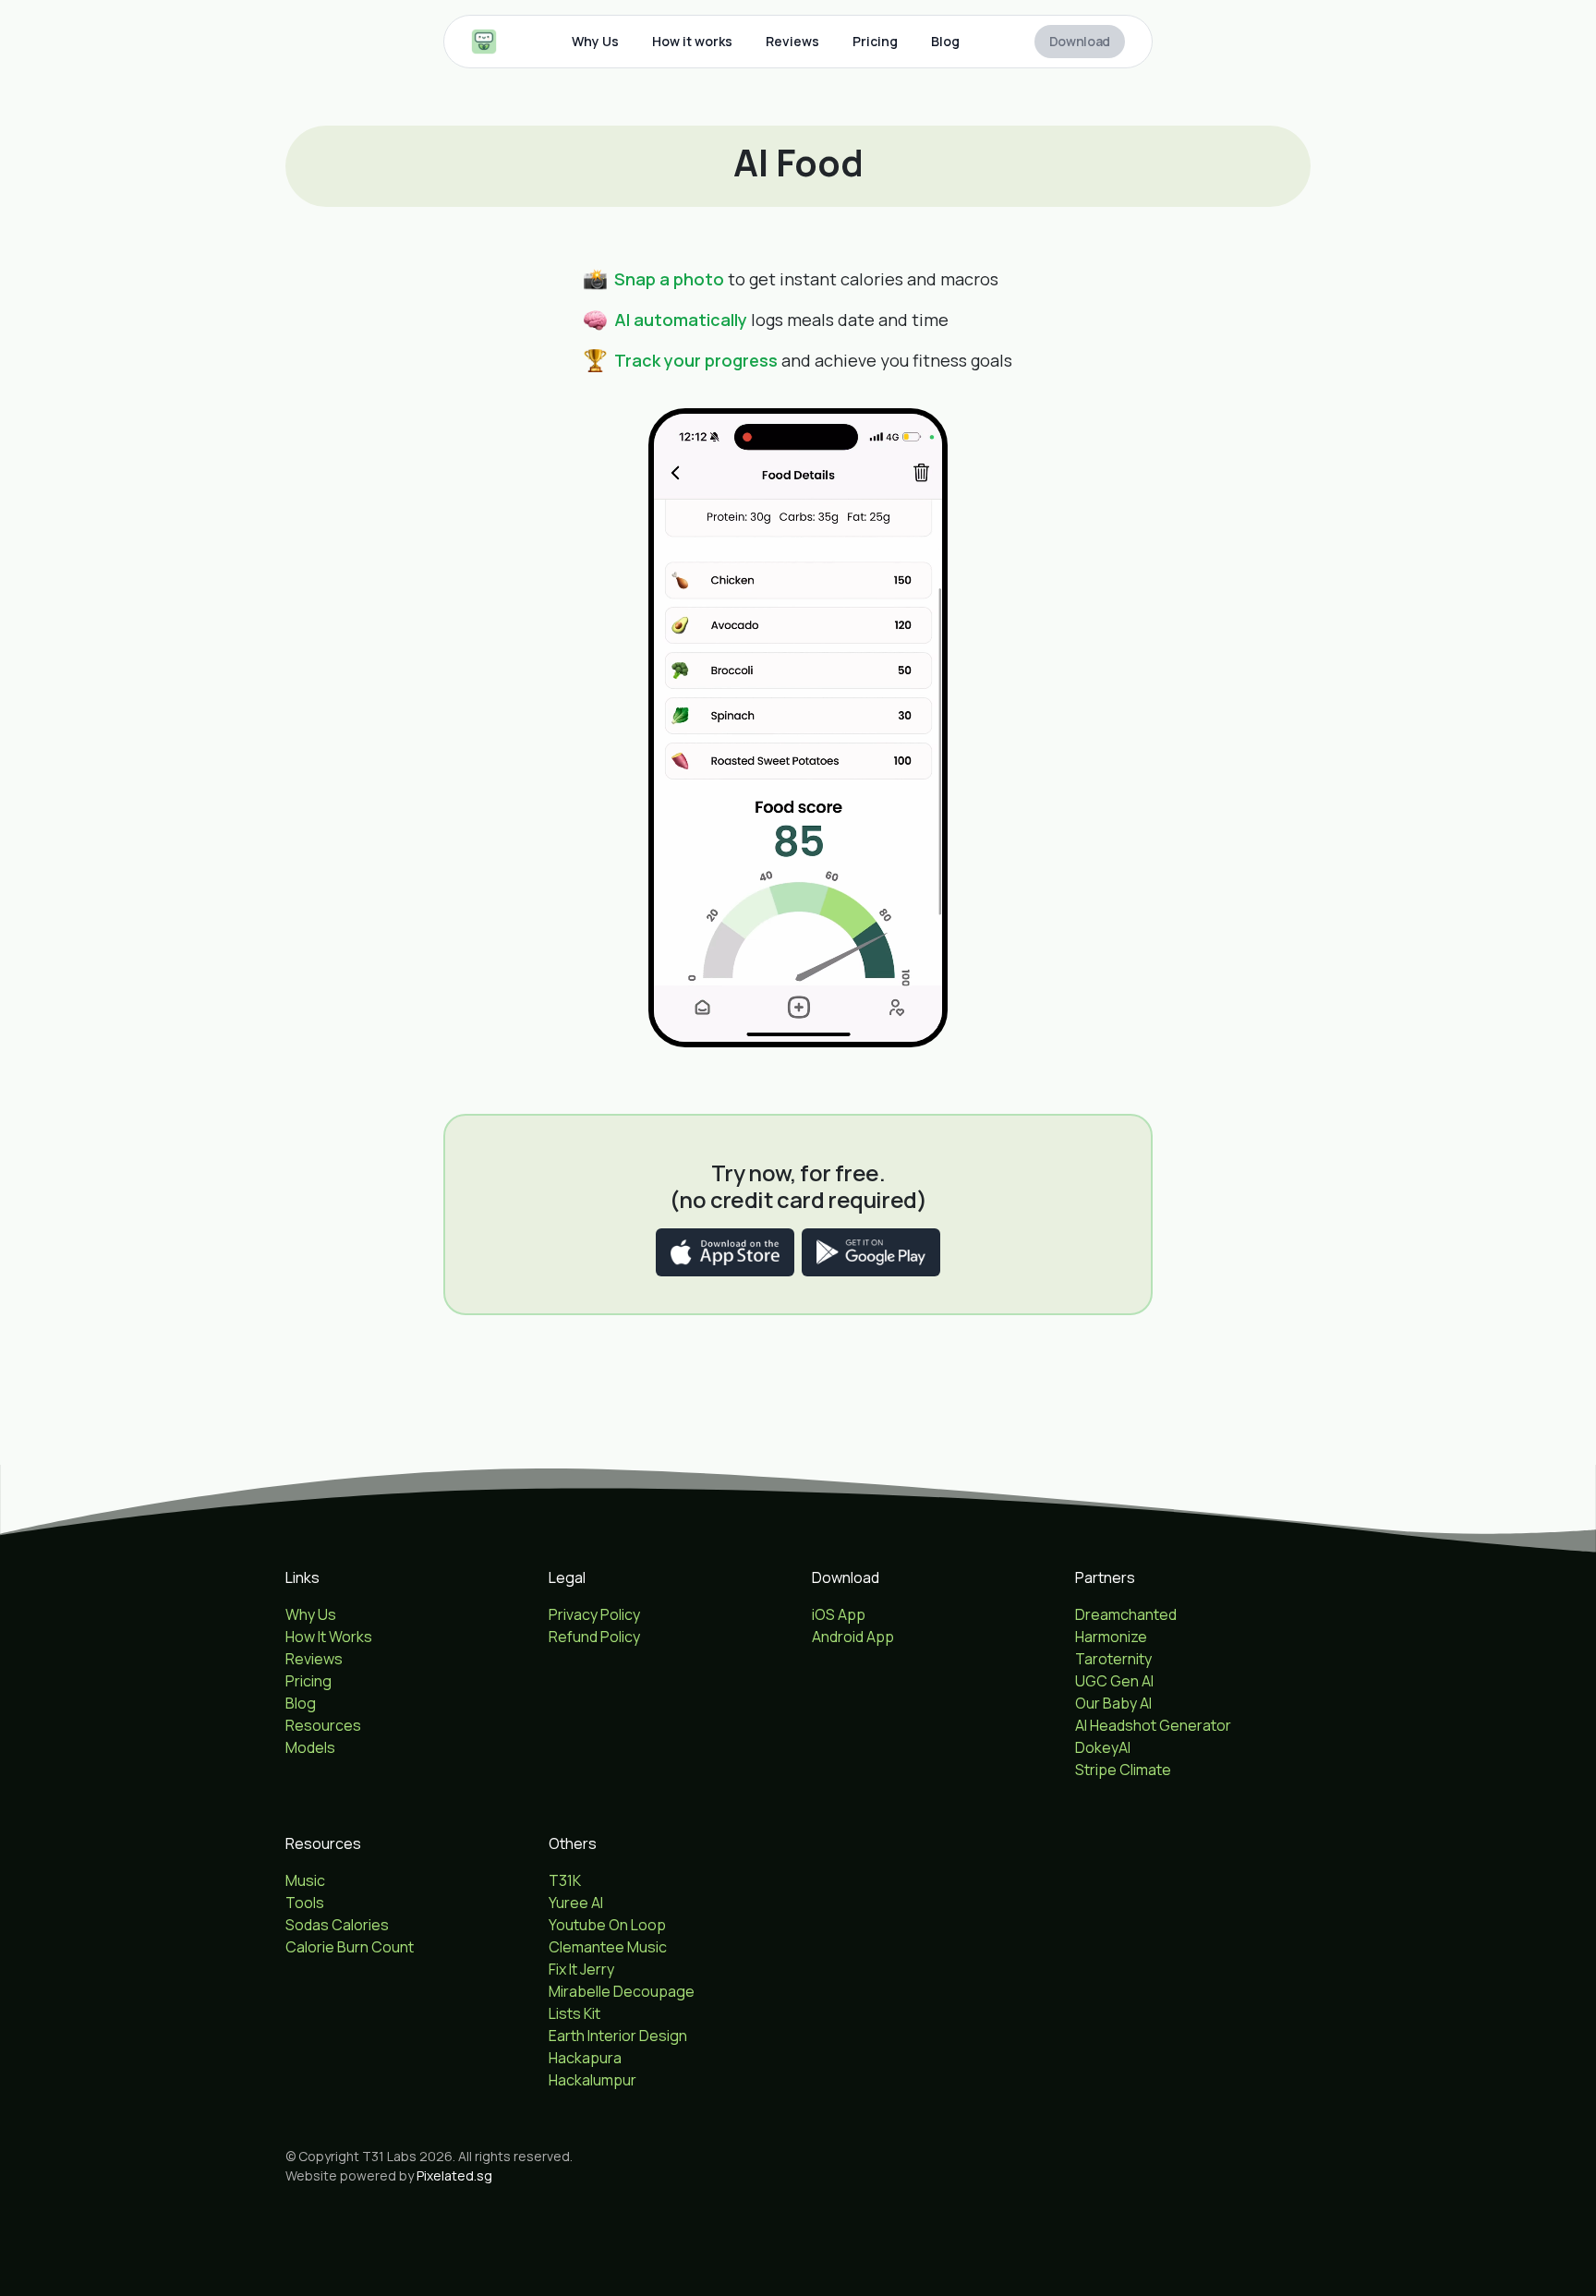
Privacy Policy (594, 1614)
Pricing (875, 41)
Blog (945, 41)
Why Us (595, 41)
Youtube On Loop (607, 1925)
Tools (305, 1903)
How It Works (329, 1637)
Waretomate (1118, 1792)
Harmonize (1111, 1637)
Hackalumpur (592, 2080)
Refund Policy (594, 1637)
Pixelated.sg (454, 2175)
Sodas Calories (337, 1925)
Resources (323, 1725)
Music (305, 1880)
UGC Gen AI (1114, 1681)
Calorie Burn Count (350, 1947)
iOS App (839, 1614)
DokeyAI (1103, 1747)
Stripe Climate (1123, 1770)
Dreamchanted (1126, 1614)
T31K (565, 1880)
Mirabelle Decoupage (622, 1991)
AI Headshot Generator (1153, 1725)
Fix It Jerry (581, 1969)
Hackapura (585, 2058)
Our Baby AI (1113, 1703)
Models (310, 1747)
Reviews (792, 41)
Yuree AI (576, 1903)
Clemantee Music (608, 1947)
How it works (692, 41)
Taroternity (1113, 1659)
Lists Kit (574, 2013)
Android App (853, 1637)
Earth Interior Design (618, 2036)
